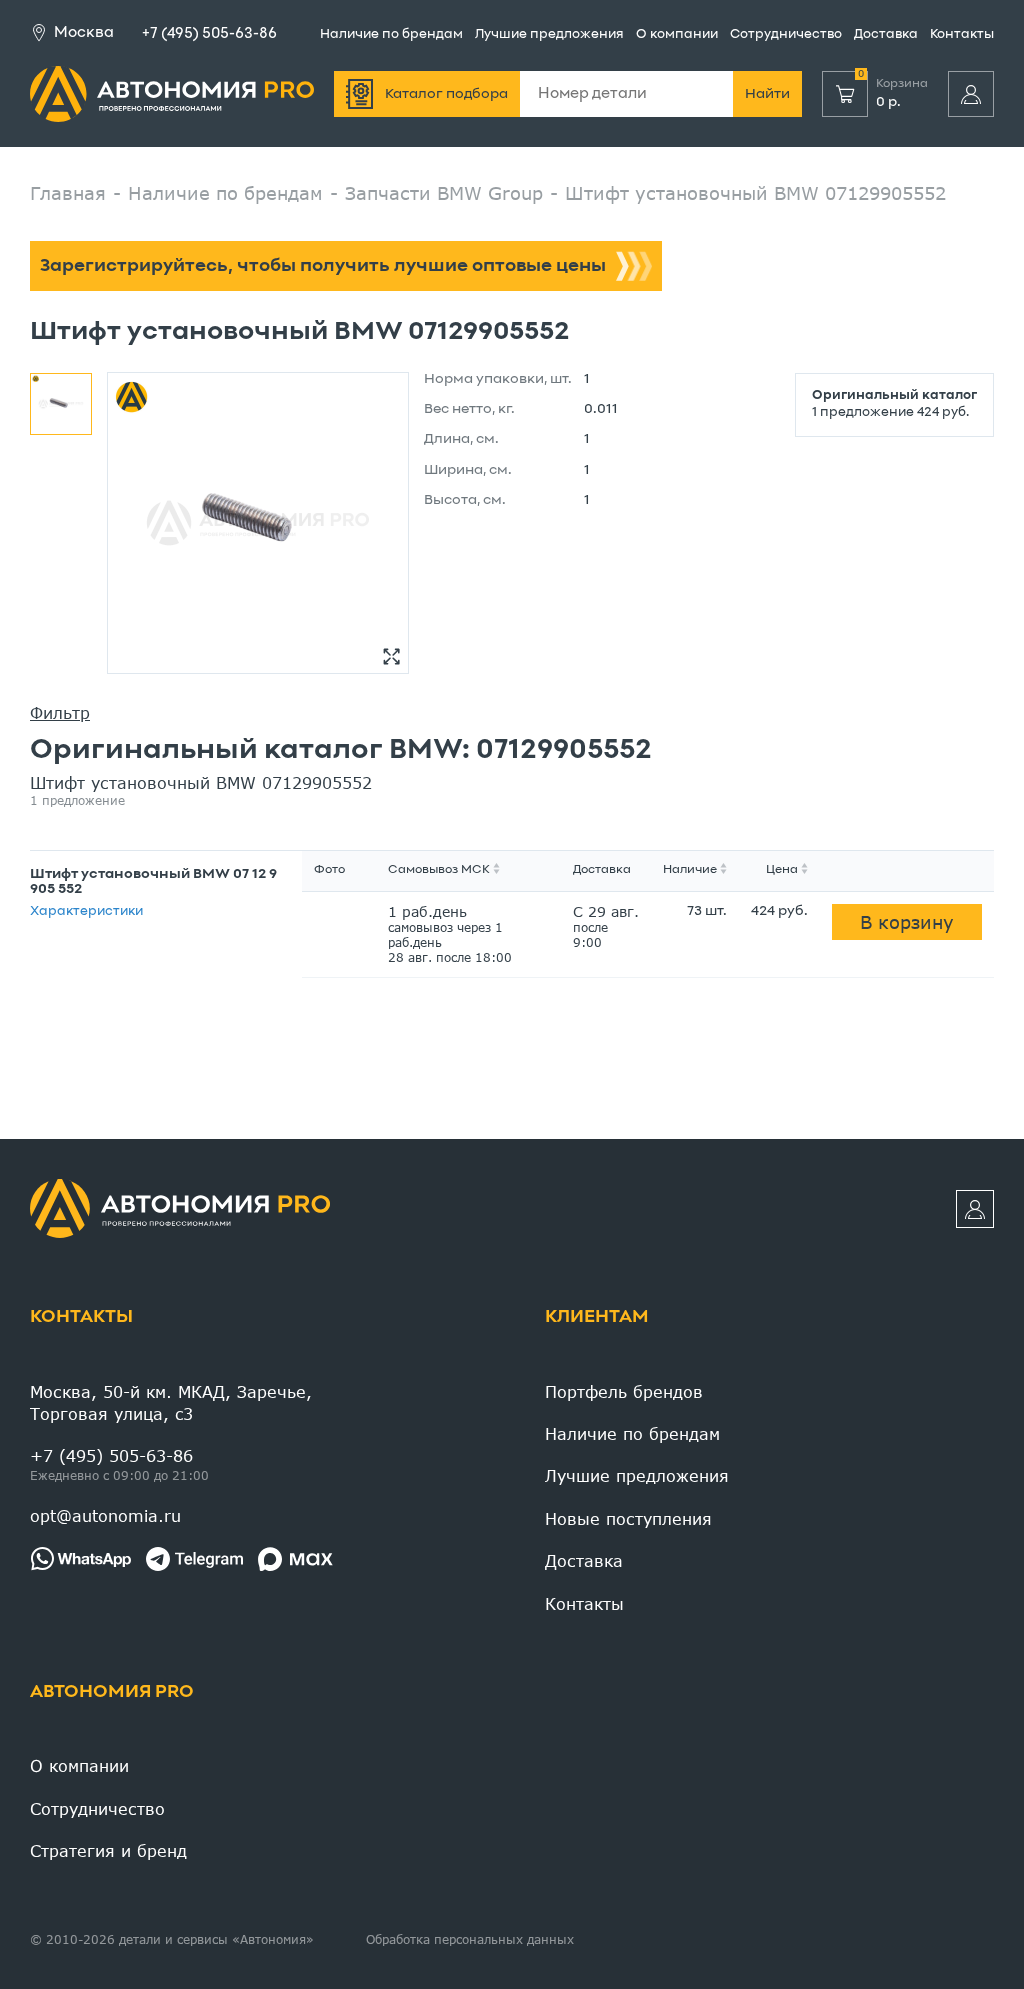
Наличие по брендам (391, 35)
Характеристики (86, 912)
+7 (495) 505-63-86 (209, 34)
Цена (782, 870)
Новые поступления (628, 1518)
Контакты (962, 35)
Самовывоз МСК (439, 870)
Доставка (886, 35)
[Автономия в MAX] (295, 1559)
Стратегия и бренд (108, 1850)
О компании (677, 35)
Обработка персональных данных (470, 1939)
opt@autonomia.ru (105, 1515)
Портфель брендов (624, 1391)
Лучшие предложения (549, 35)
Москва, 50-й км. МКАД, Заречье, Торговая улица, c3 (171, 1402)
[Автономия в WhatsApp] (80, 1559)
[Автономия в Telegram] (194, 1559)
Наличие (690, 870)
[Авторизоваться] (971, 94)
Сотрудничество (786, 35)
